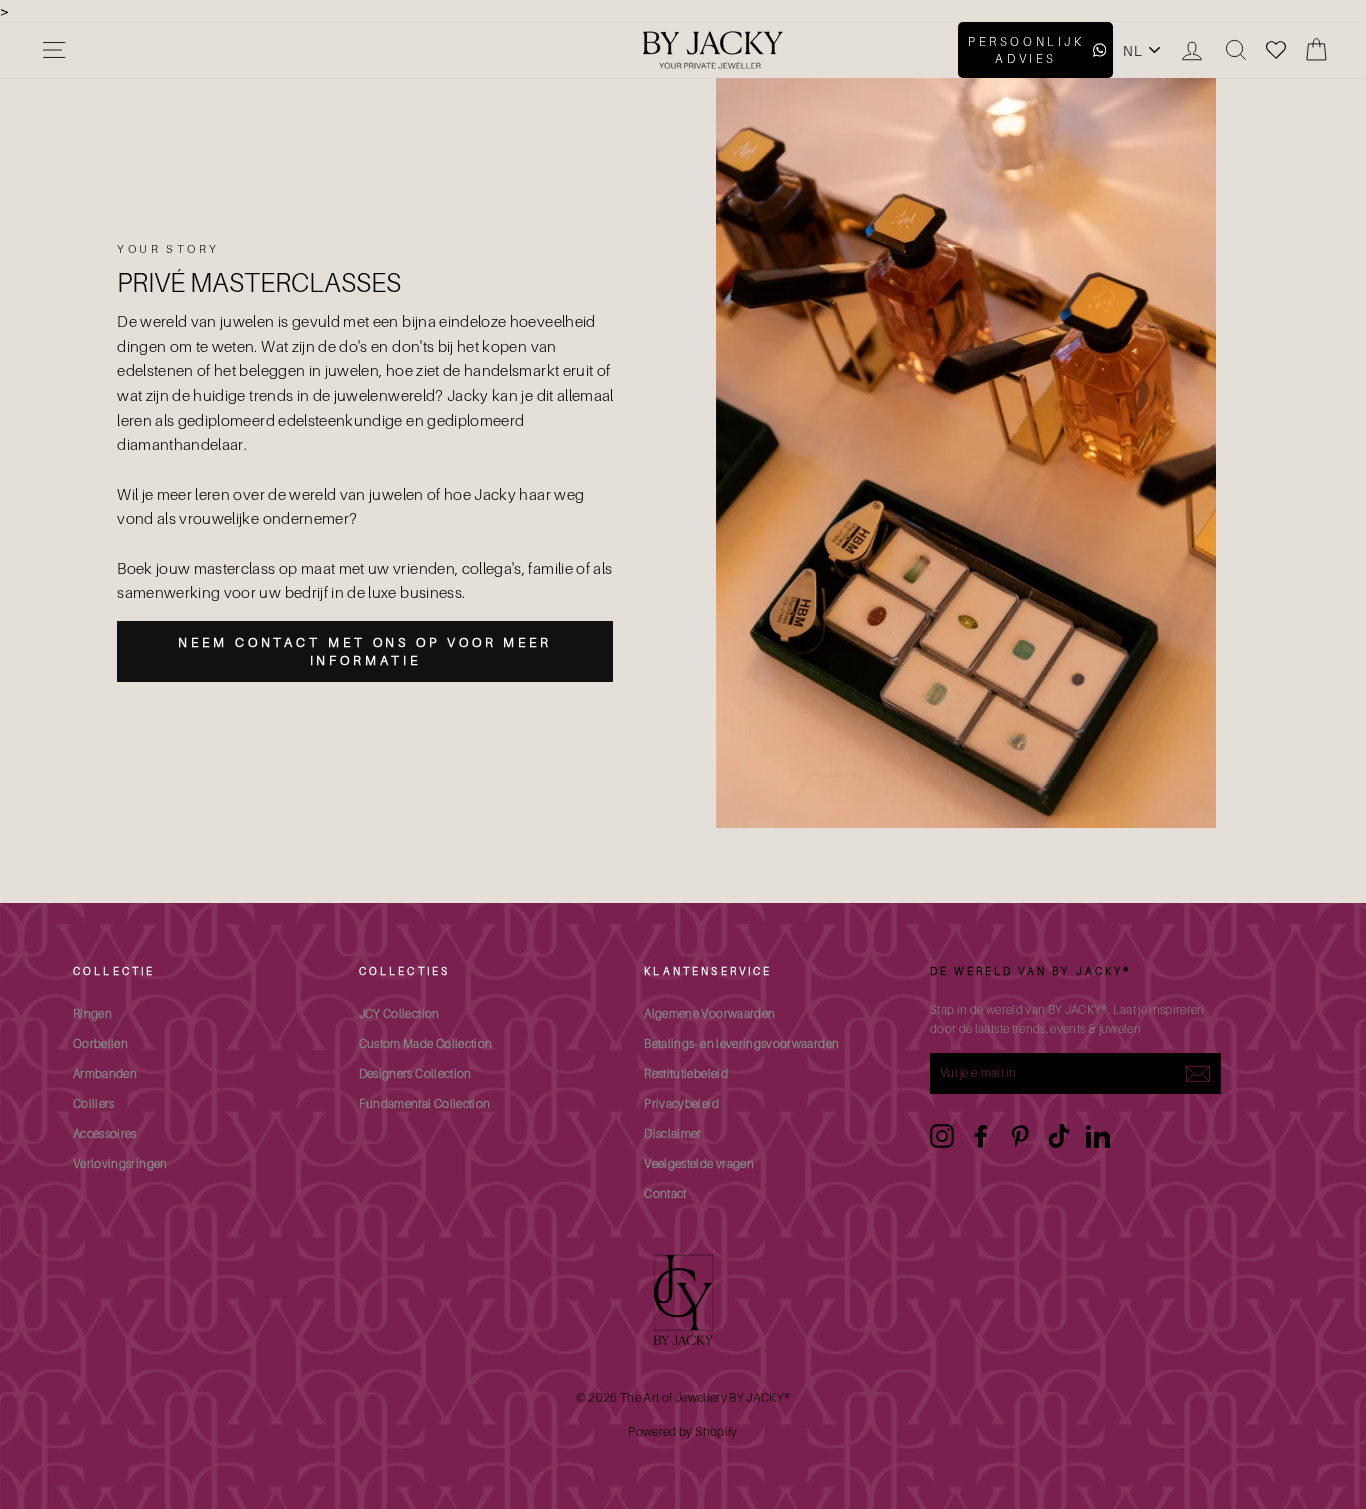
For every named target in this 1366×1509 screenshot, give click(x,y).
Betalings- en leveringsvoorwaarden (741, 1043)
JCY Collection (399, 1013)
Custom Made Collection (426, 1043)
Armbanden (105, 1073)
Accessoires (105, 1133)
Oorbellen (100, 1043)
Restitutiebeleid (686, 1073)
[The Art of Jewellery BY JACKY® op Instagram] (942, 1136)
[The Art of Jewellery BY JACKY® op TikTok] (1059, 1136)
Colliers (94, 1103)
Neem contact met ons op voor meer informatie (365, 651)
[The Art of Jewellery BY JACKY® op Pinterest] (1020, 1136)
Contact (665, 1193)
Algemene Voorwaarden (709, 1013)
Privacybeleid (681, 1103)
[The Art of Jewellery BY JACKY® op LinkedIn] (1098, 1136)
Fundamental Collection (425, 1103)
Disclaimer (673, 1133)
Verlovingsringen (120, 1163)
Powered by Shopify (682, 1431)
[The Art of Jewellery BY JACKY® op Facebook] (981, 1136)
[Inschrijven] (1198, 1074)
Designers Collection (415, 1073)
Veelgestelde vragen (699, 1163)
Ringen (92, 1013)
